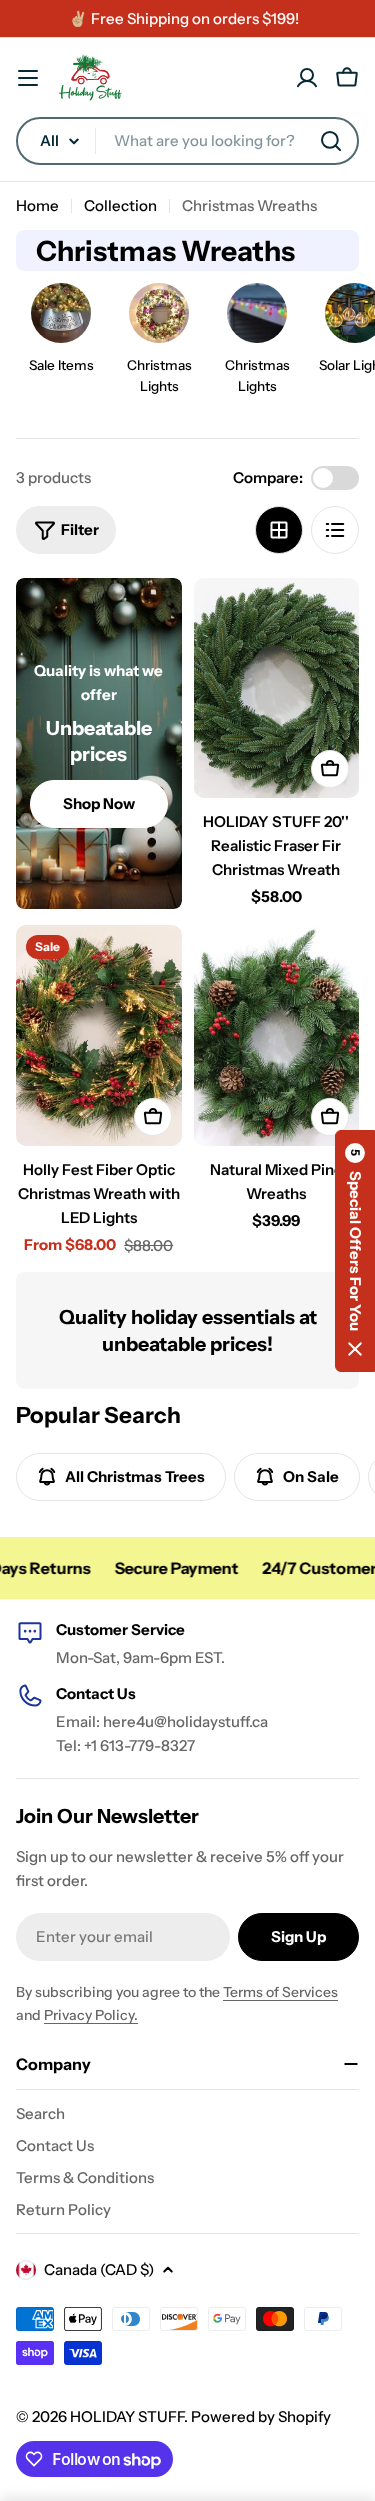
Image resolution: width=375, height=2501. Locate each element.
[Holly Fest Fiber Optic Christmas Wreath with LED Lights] (99, 1035)
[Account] (307, 78)
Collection (120, 205)
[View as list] (335, 530)
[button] (355, 1251)
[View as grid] (279, 530)
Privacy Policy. (91, 2015)
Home (37, 205)
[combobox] (187, 141)
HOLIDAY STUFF (127, 2416)
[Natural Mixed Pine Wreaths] (277, 1035)
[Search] (331, 141)
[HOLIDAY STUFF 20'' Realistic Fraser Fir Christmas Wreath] (277, 688)
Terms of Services (280, 1992)
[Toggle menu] (28, 78)
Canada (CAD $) (99, 2269)
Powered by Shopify (261, 2416)
